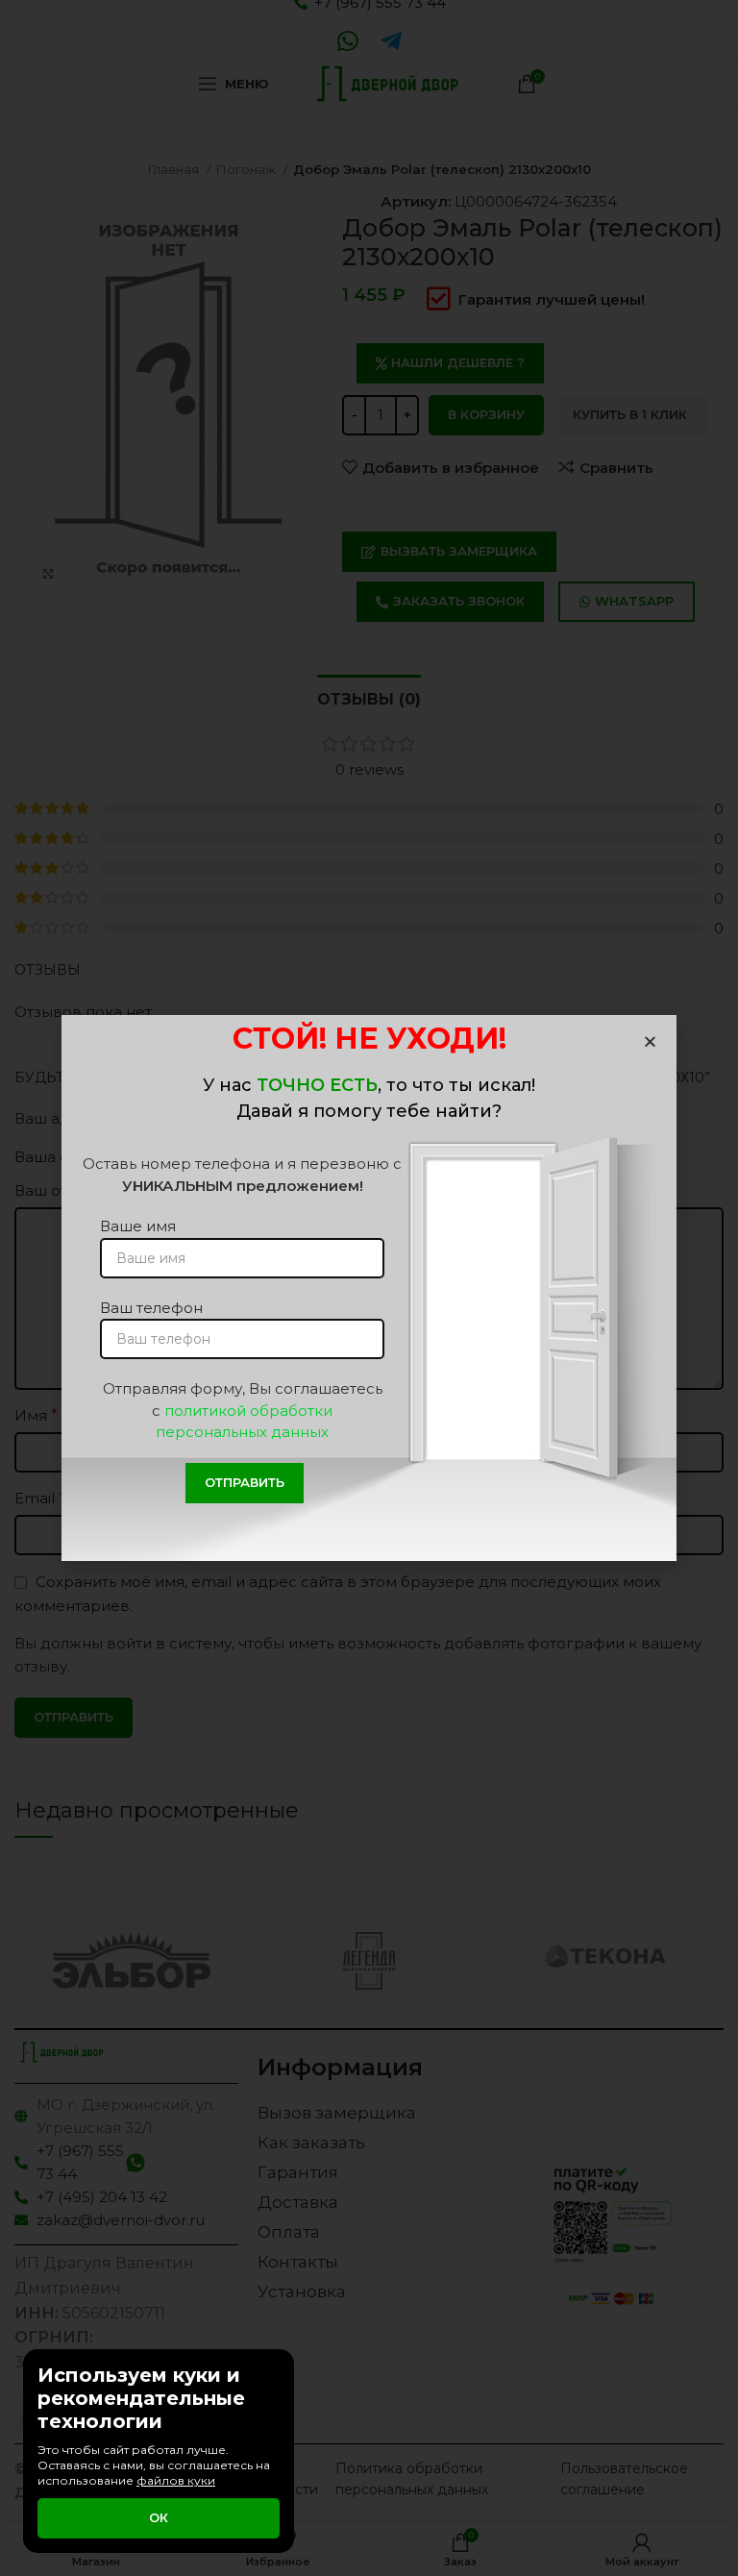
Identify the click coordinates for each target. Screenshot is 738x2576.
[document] (369, 1288)
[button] (650, 1041)
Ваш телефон (151, 1308)
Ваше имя (138, 1226)
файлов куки (176, 2480)
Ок (159, 2517)
